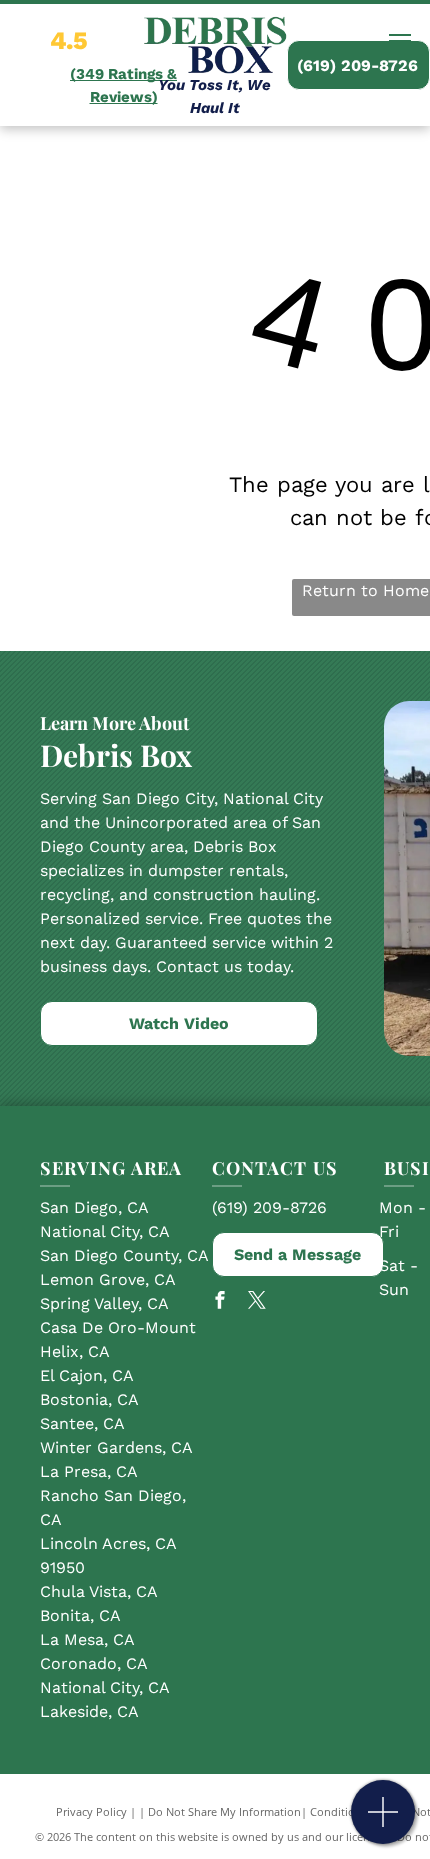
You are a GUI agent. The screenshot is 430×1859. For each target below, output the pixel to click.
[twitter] (257, 1302)
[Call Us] (383, 1822)
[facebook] (220, 1302)
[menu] (400, 41)
